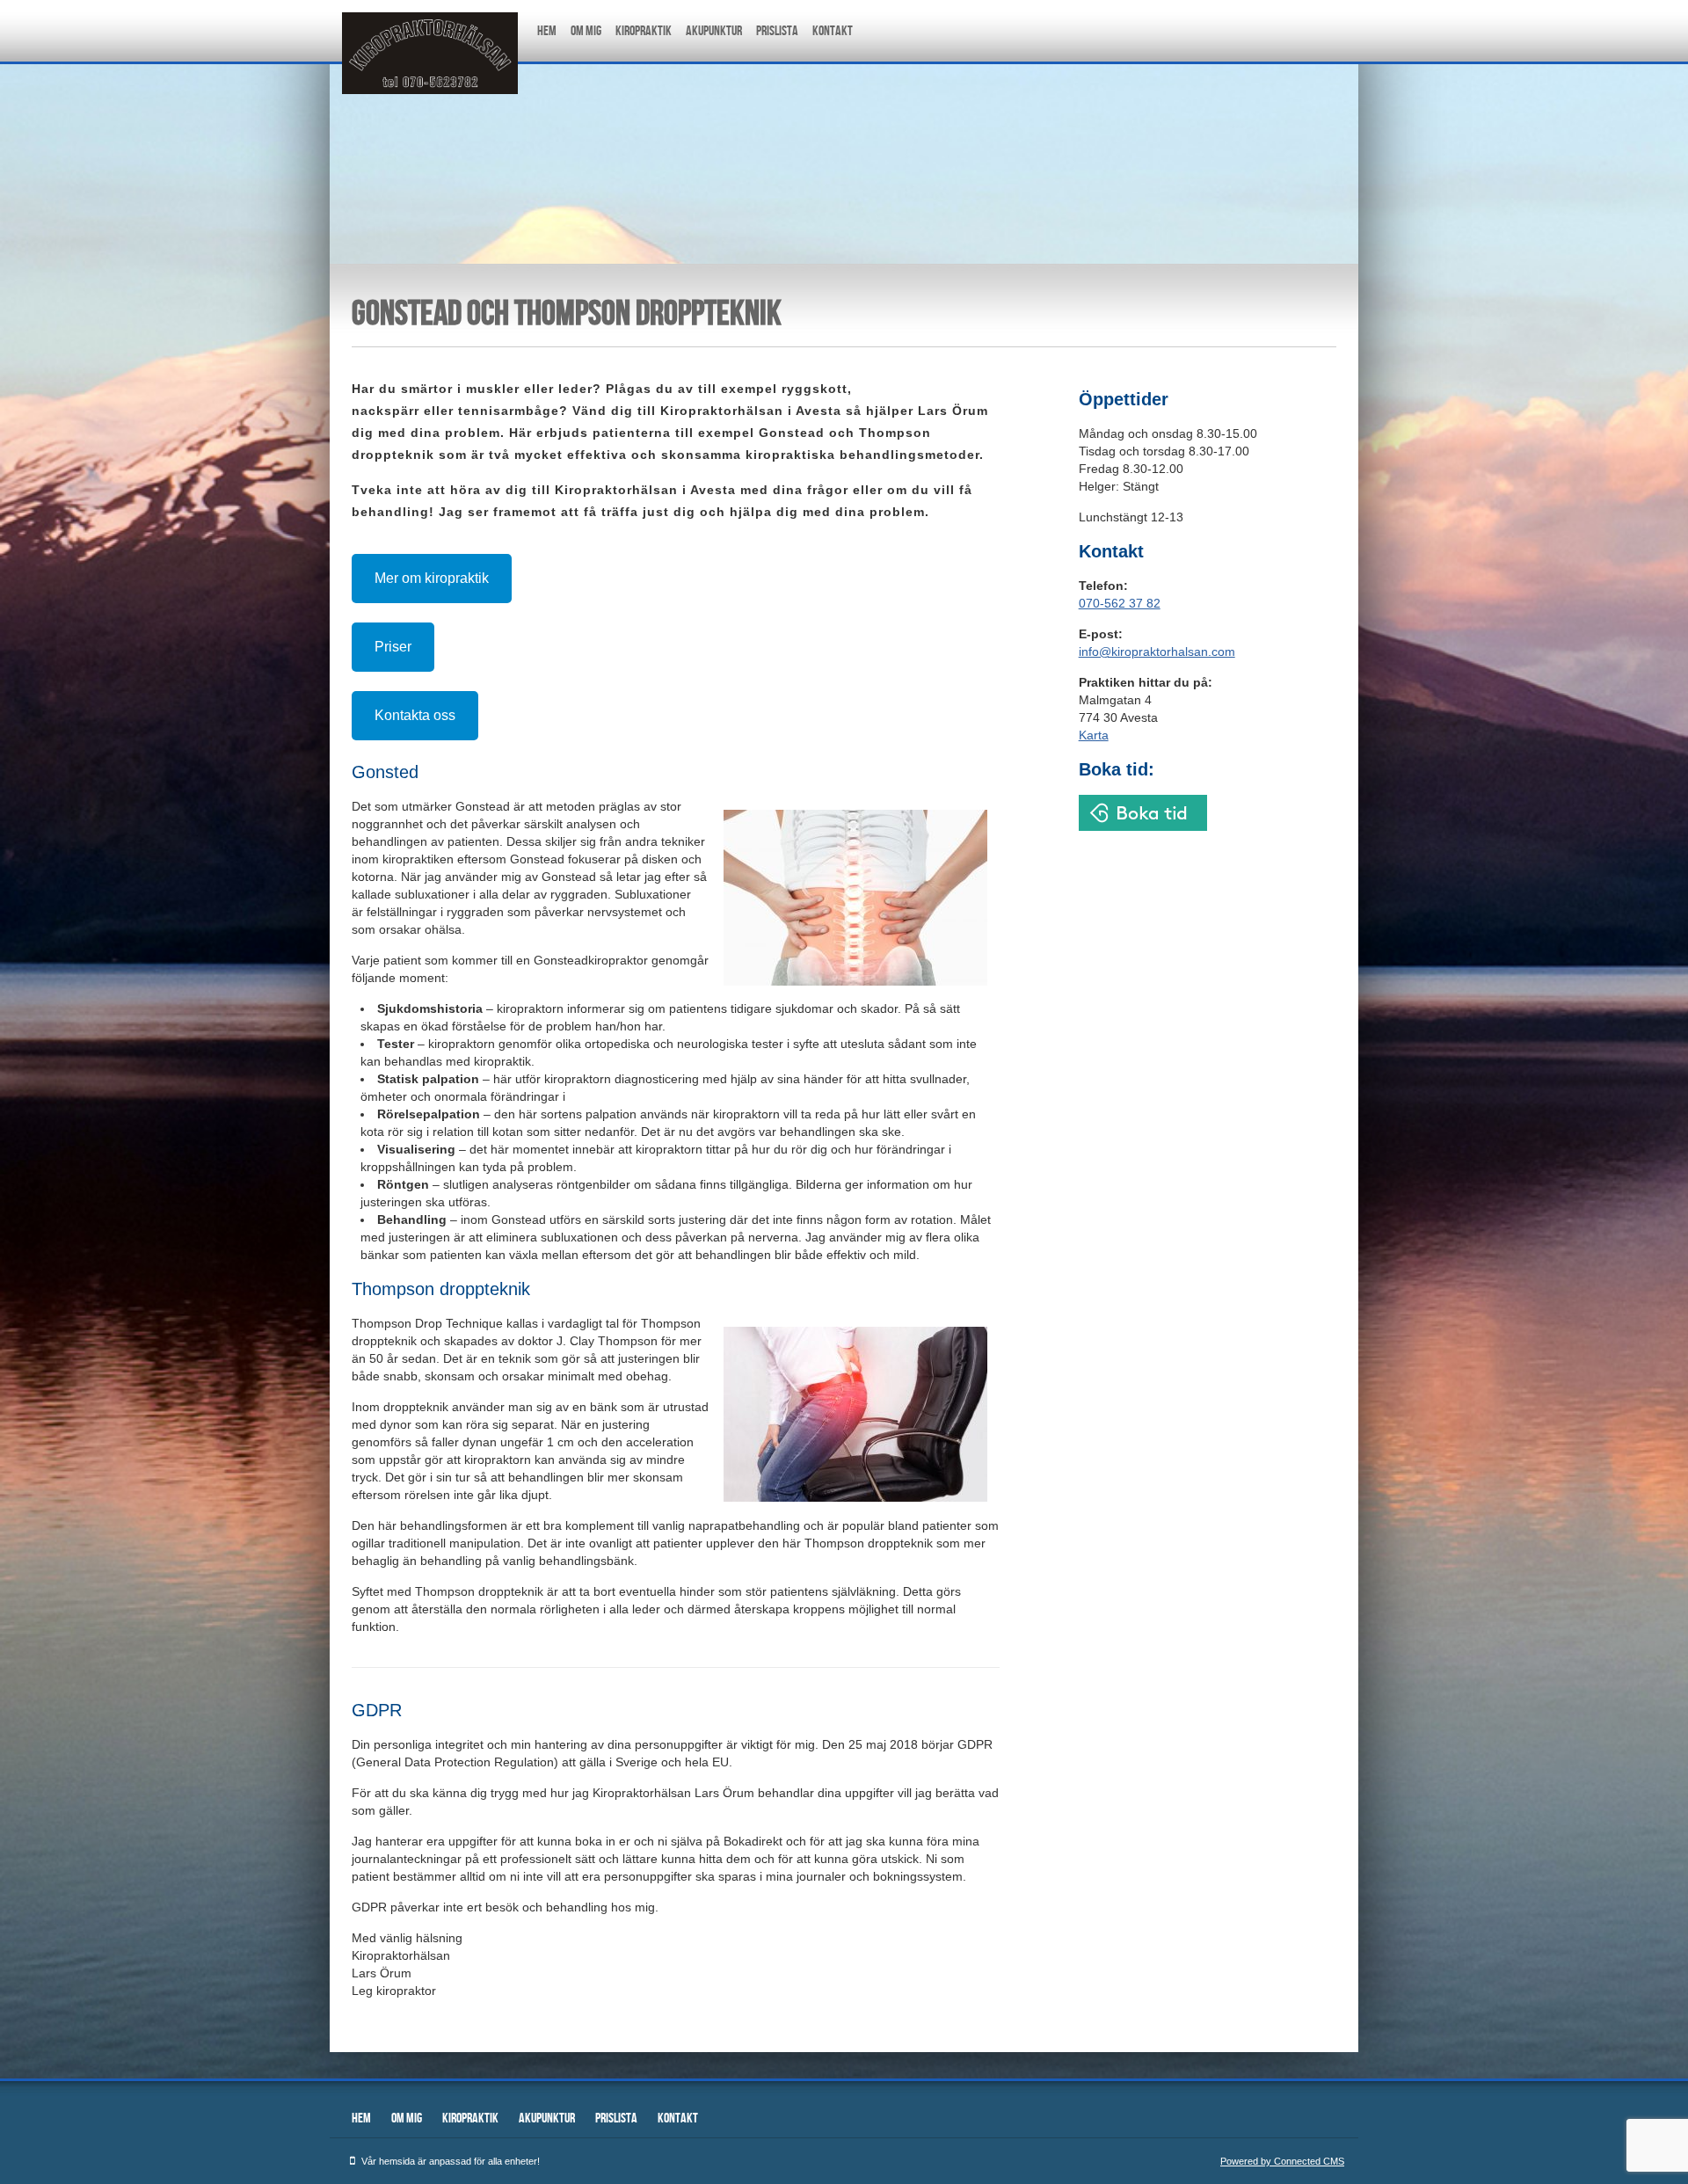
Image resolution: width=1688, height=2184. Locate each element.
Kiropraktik (644, 31)
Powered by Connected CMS (1282, 2161)
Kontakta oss (415, 715)
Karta (1094, 735)
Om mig (586, 31)
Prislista (777, 31)
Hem (547, 31)
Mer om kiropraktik (432, 578)
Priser (393, 647)
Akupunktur (714, 31)
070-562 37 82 (1120, 603)
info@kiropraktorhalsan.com (1157, 652)
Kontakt (833, 31)
